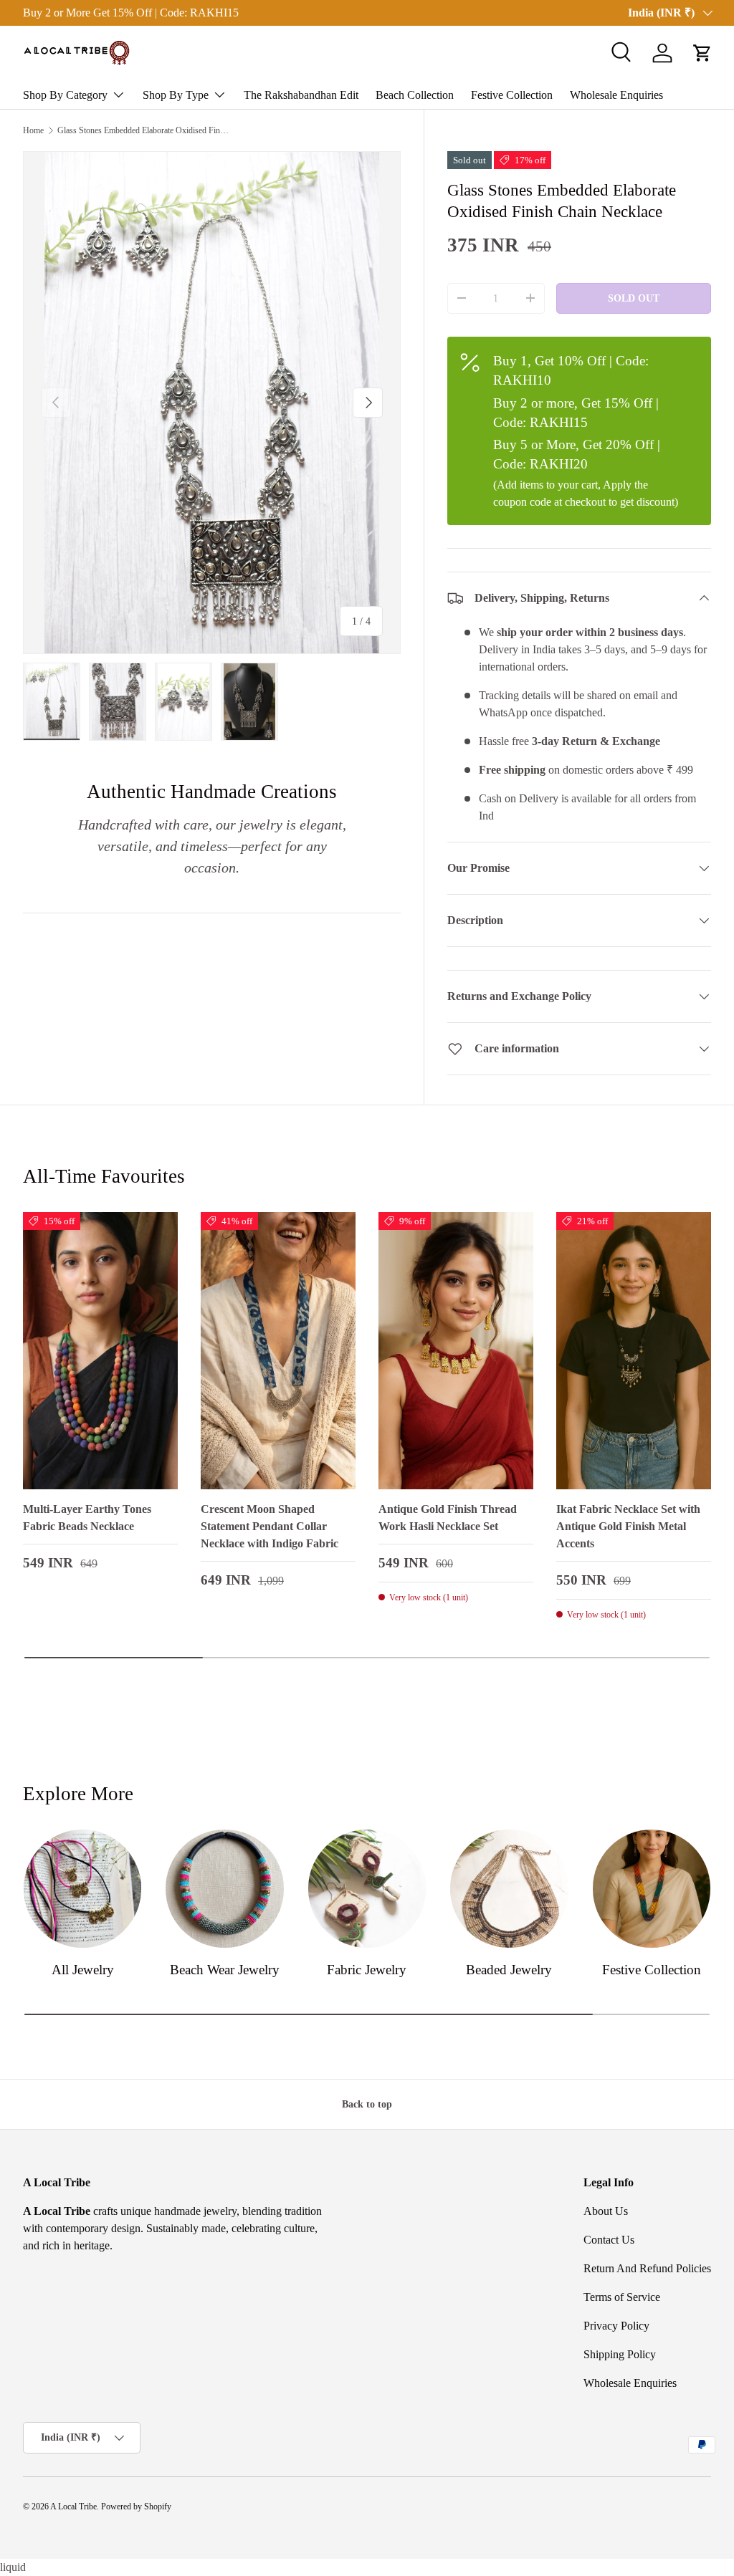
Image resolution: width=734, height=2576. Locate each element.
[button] (702, 53)
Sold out (634, 298)
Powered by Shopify (136, 2507)
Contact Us (609, 2240)
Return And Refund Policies (647, 2268)
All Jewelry (83, 1970)
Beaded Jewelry (509, 1970)
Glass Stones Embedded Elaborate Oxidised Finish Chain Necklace (143, 130)
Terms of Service (622, 2297)
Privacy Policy (616, 2326)
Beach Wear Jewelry (225, 1970)
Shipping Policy (620, 2354)
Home (33, 130)
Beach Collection (415, 95)
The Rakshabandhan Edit (301, 95)
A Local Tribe (73, 2507)
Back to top (367, 2104)
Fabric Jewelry (367, 1970)
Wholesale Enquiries (616, 95)
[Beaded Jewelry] (509, 1888)
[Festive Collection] (652, 1888)
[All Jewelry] (82, 1888)
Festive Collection (512, 95)
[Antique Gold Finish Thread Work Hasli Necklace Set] (456, 1351)
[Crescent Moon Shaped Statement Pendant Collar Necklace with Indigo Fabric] (278, 1351)
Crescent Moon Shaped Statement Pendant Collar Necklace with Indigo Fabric (270, 1526)
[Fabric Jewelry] (367, 1888)
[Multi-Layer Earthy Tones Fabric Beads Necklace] (100, 1351)
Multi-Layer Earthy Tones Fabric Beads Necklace (87, 1518)
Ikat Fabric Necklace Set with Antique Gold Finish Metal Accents (628, 1526)
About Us (606, 2211)
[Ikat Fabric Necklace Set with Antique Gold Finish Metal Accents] (634, 1351)
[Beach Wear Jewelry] (224, 1888)
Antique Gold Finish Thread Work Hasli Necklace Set (448, 1518)
